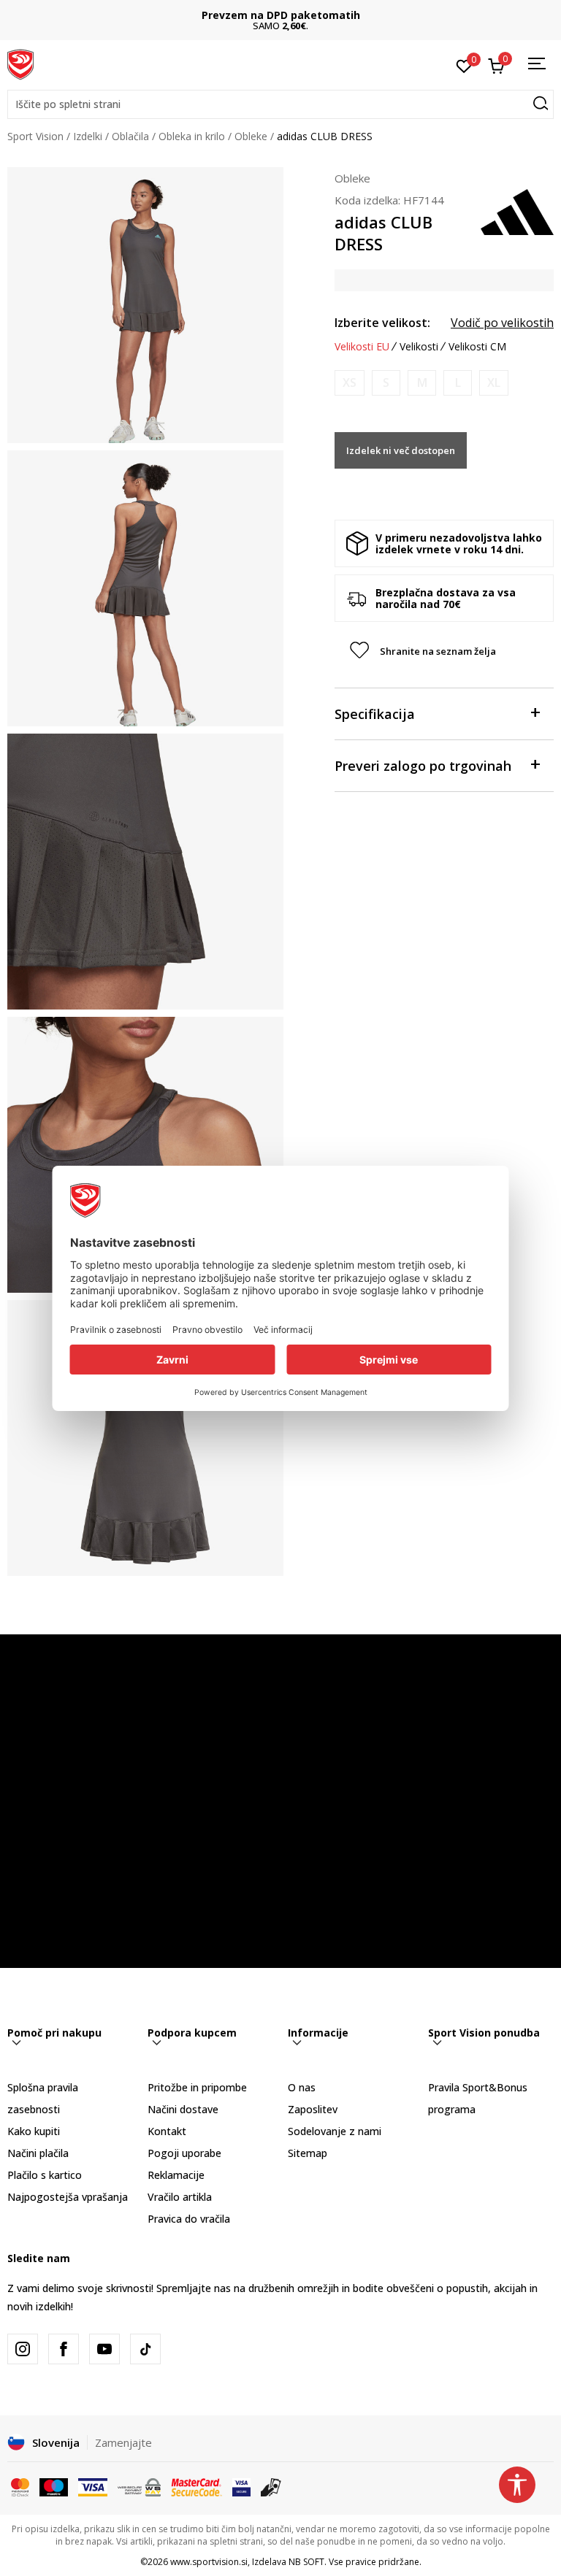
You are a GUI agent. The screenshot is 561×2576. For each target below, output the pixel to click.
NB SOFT (306, 2562)
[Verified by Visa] (241, 2486)
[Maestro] (54, 2486)
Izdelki (88, 136)
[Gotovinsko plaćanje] (271, 2486)
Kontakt (167, 2131)
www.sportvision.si (209, 2562)
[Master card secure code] (196, 2486)
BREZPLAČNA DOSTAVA (280, 15)
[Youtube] (104, 2349)
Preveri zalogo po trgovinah (423, 766)
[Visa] (93, 2486)
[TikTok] (145, 2349)
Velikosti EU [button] (362, 347)
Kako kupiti (34, 2131)
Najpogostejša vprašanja (68, 2197)
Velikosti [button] (419, 347)
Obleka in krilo (192, 136)
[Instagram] (23, 2349)
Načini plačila (38, 2153)
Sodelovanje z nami (335, 2131)
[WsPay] (139, 2486)
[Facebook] (64, 2349)
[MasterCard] (20, 2486)
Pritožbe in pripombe (197, 2087)
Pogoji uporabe (184, 2153)
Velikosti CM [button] (477, 347)
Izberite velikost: (382, 323)
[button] (280, 104)
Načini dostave (183, 2109)
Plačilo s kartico (45, 2175)
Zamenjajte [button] (123, 2442)
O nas (302, 2087)
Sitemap (308, 2153)
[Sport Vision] (20, 64)
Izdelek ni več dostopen (401, 450)
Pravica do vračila (189, 2219)
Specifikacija (375, 714)
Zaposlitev (313, 2109)
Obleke (251, 136)
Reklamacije (176, 2175)
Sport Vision (35, 136)
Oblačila (130, 136)
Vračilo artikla (180, 2197)
